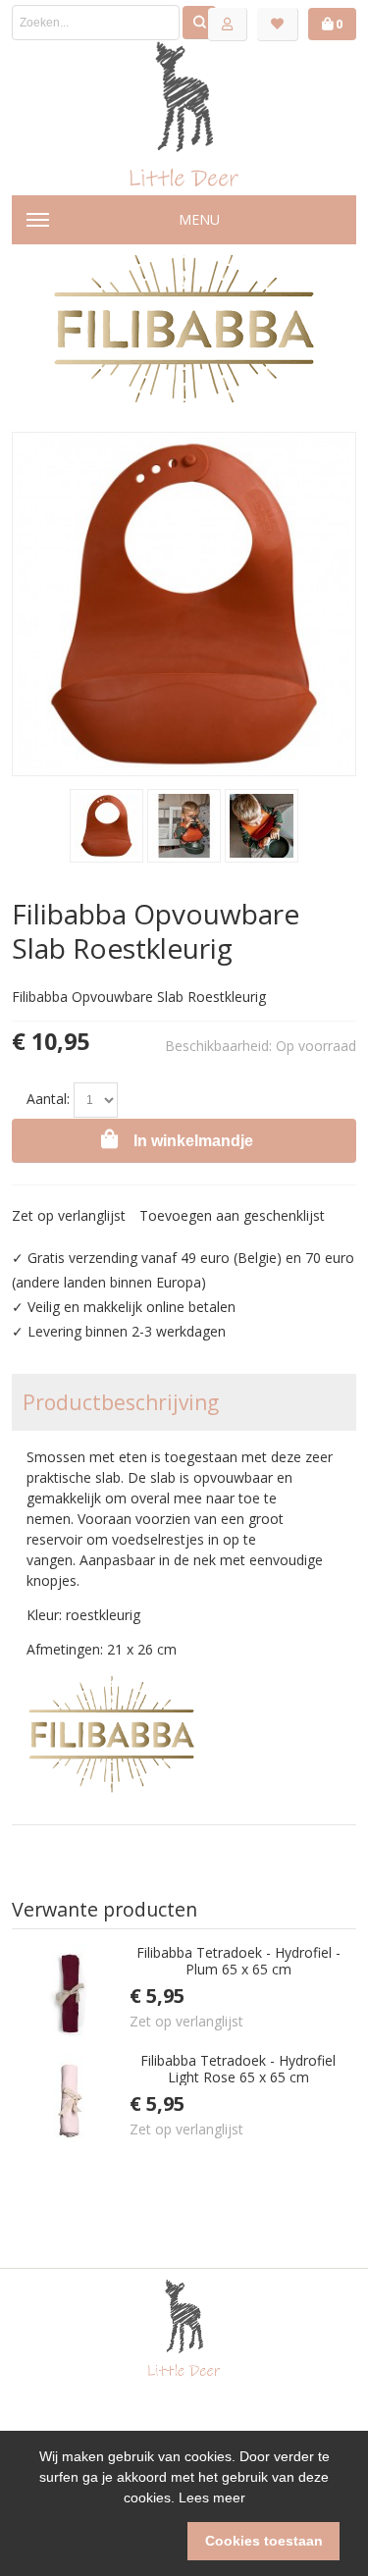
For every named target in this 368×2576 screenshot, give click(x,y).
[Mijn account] (228, 25)
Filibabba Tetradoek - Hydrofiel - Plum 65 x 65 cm (238, 1961)
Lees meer (212, 2497)
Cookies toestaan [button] (264, 2541)
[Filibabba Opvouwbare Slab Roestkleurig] (106, 826)
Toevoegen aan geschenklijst (232, 1215)
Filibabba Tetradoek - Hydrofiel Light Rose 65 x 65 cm (238, 2069)
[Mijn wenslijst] (278, 25)
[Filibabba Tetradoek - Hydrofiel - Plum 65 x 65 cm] (71, 1993)
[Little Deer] (184, 114)
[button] (105, 2542)
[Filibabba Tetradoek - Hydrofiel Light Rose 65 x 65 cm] (71, 2101)
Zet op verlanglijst (69, 1215)
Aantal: (48, 1099)
